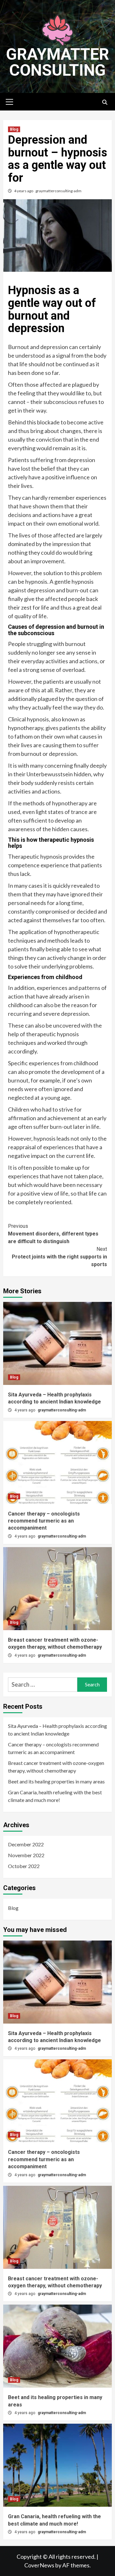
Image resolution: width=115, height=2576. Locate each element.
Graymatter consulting (58, 62)
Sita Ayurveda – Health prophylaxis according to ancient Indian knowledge (57, 1730)
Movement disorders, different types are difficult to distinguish (53, 1234)
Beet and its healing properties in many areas (56, 1781)
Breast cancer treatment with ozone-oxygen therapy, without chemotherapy (56, 1767)
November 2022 (26, 1855)
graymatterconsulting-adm (58, 191)
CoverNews (39, 2565)
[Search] (105, 103)
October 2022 (24, 1866)
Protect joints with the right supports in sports (59, 1257)
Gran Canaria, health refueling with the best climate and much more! (55, 1796)
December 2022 (26, 1844)
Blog (14, 129)
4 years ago (24, 191)
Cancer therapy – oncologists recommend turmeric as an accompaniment (44, 1521)
